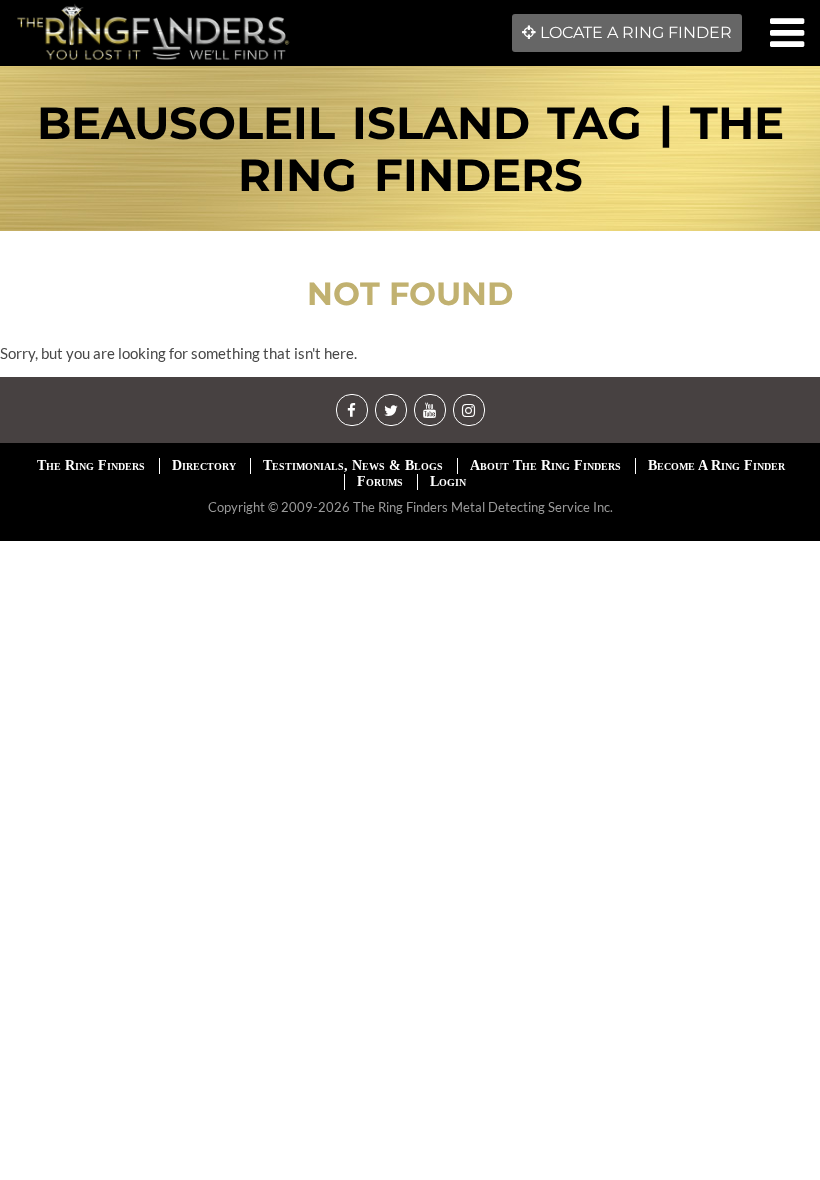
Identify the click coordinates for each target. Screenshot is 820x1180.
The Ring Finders (91, 465)
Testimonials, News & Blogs (353, 465)
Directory (204, 465)
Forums (380, 481)
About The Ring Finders (545, 465)
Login (448, 481)
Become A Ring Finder (716, 465)
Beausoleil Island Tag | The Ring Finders (410, 148)
